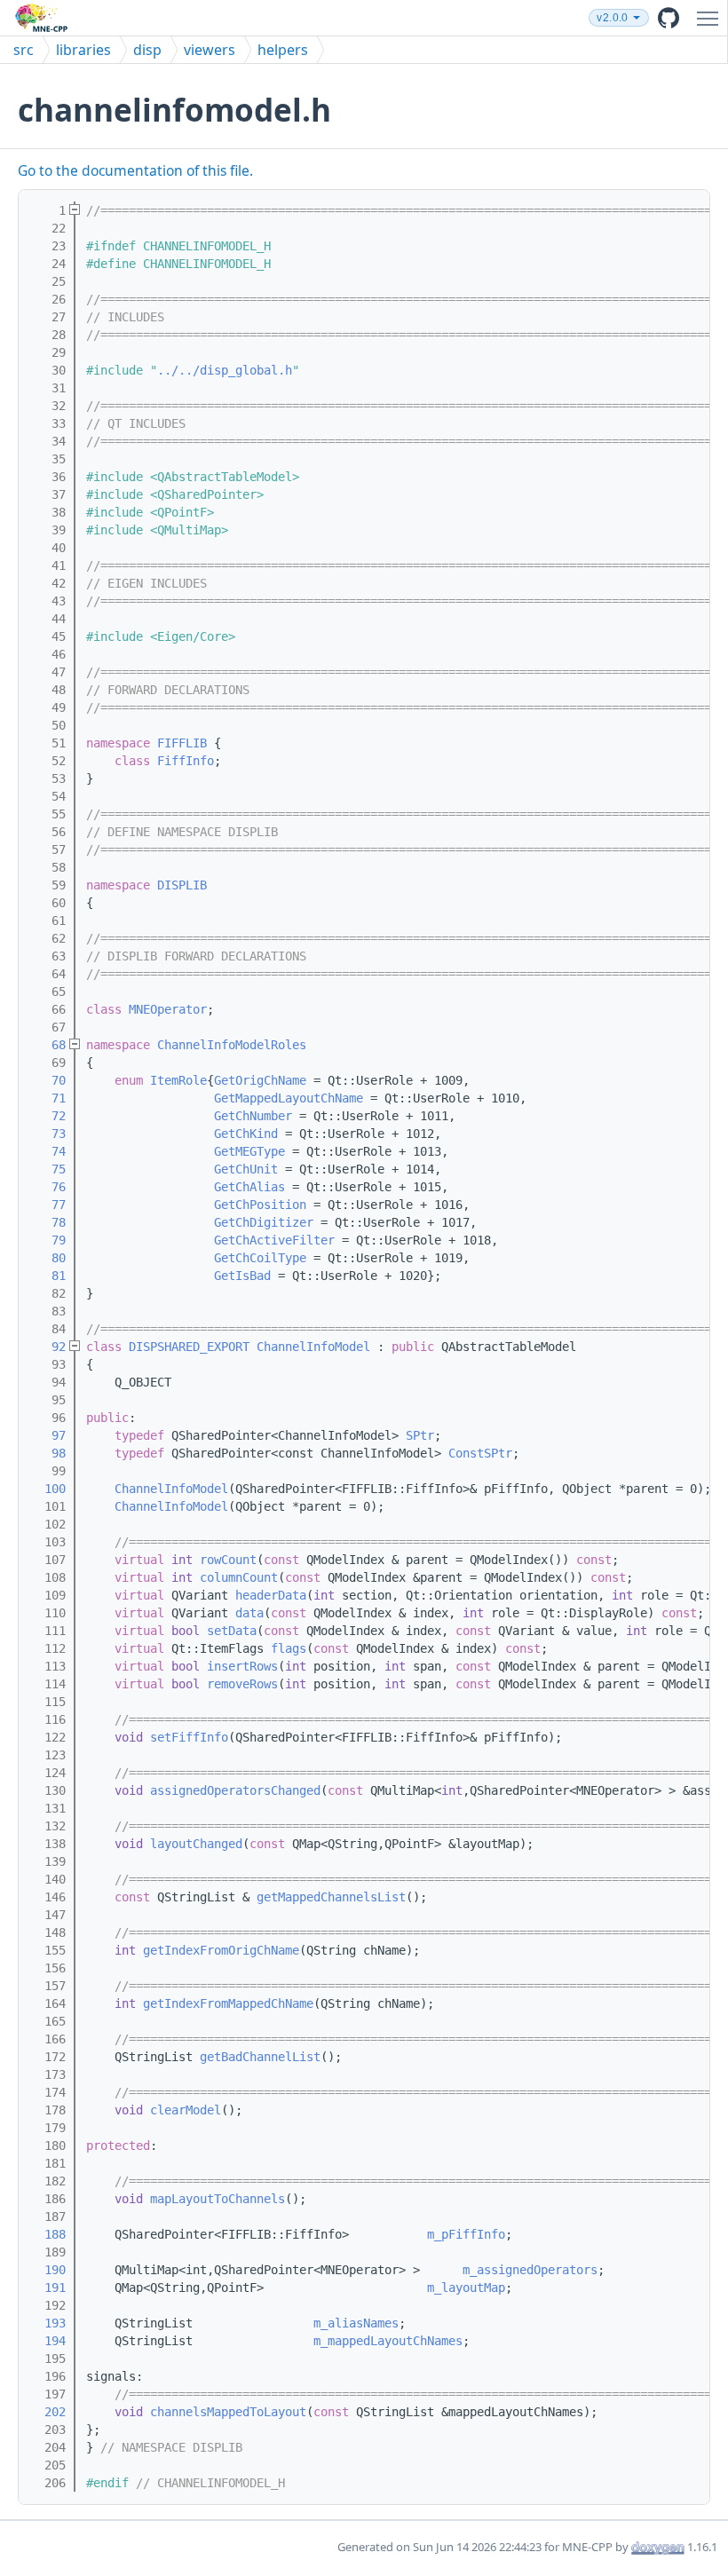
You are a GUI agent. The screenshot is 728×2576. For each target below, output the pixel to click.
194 (48, 2341)
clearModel (186, 2110)
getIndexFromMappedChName (228, 2003)
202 (48, 2412)
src (24, 50)
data (249, 1613)
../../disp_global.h (225, 370)
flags (289, 1648)
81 (48, 1276)
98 (48, 1453)
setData (232, 1631)
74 (48, 1151)
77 (48, 1205)
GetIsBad (242, 1276)
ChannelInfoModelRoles (232, 1045)
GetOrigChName (260, 1080)
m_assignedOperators (530, 2270)
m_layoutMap (466, 2288)
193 (48, 2323)
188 (48, 2234)
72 (48, 1116)
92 (48, 1347)
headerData (271, 1595)
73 (48, 1134)
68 (48, 1045)
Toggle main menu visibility (711, 18)
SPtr (420, 1435)
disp (147, 50)
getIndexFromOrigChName (221, 1950)
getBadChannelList (260, 2057)
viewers (210, 50)
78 (48, 1222)
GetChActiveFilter (274, 1240)
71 (48, 1098)
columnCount (239, 1577)
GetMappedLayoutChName (289, 1098)
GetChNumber (253, 1116)
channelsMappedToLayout (228, 2412)
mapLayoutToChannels (218, 2199)
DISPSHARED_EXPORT (189, 1347)
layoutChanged (196, 1844)
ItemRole (178, 1080)
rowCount (228, 1560)
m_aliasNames (356, 2323)
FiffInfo (186, 761)
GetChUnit (246, 1169)
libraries (83, 50)
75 (48, 1169)
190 (48, 2270)
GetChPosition (260, 1205)
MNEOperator (168, 1009)
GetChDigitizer (264, 1222)
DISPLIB (182, 885)
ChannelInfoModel (313, 1347)
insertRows (242, 1666)
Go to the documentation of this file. (135, 170)
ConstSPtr (480, 1453)
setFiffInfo (189, 1737)
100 (48, 1489)
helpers (283, 50)
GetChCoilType (260, 1258)
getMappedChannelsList (331, 1897)
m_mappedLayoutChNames (388, 2341)
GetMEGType (249, 1151)
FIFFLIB (182, 743)
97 (48, 1435)
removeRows (242, 1684)
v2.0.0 (612, 18)
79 (48, 1240)
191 (48, 2288)
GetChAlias (249, 1187)
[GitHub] (669, 18)
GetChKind (246, 1134)
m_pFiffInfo (466, 2234)
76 (48, 1187)
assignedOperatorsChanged (235, 1790)
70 (48, 1080)
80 (48, 1258)
